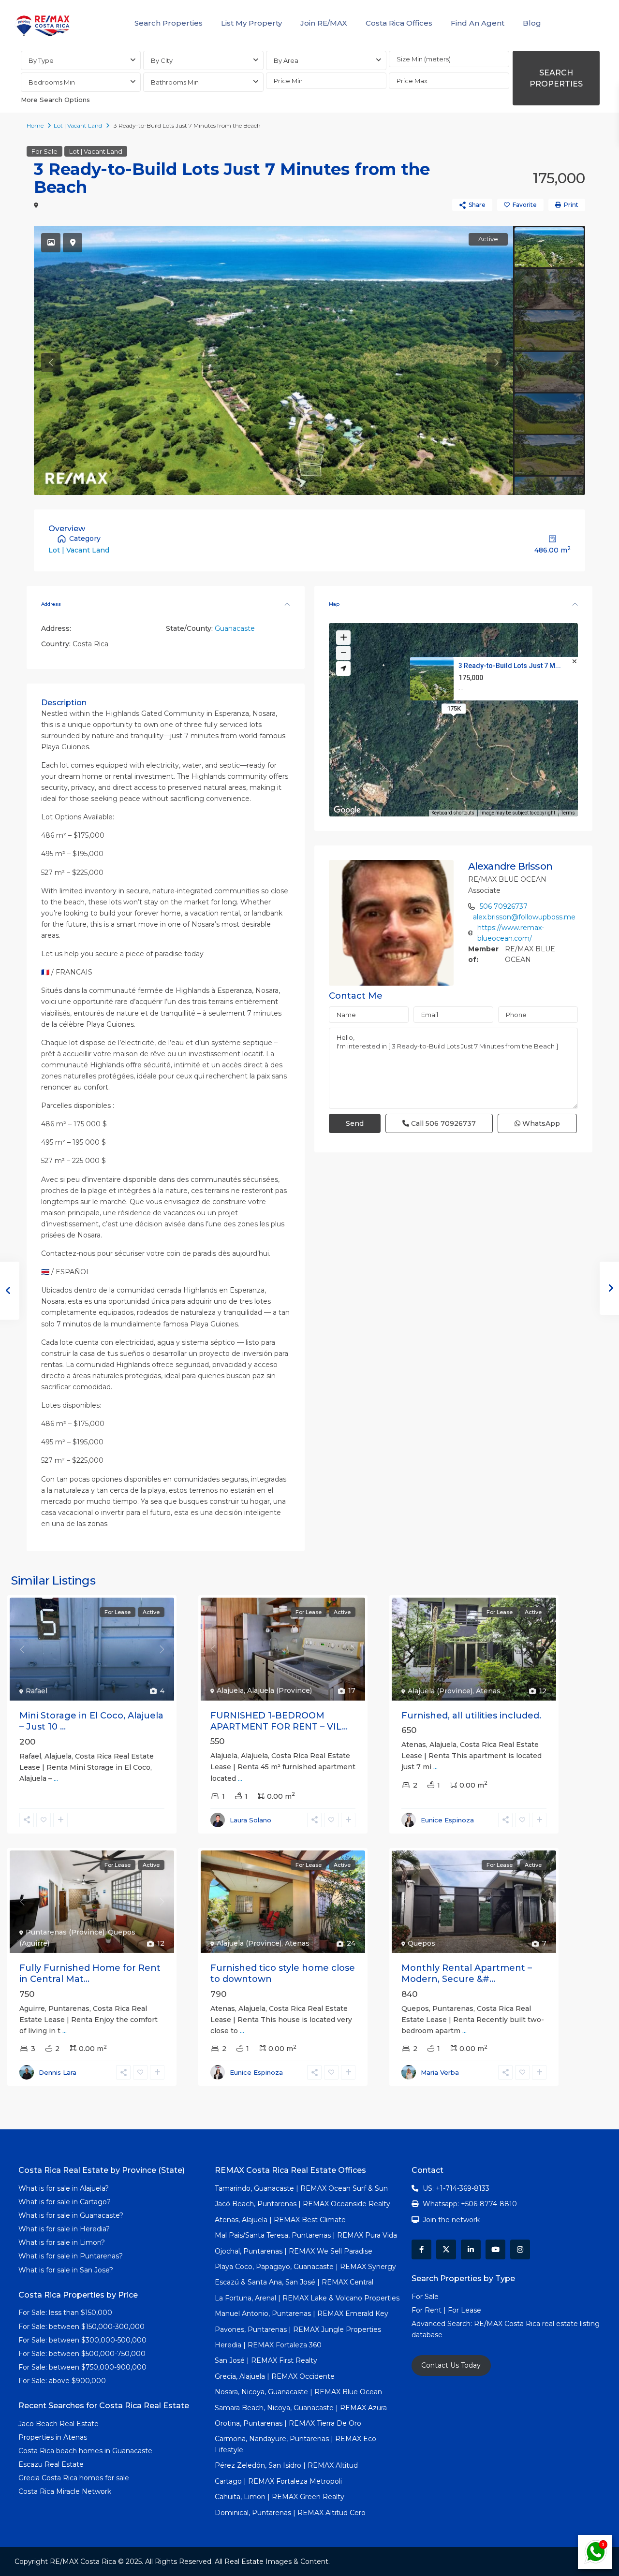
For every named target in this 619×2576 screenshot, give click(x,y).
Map (334, 604)
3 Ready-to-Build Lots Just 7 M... (510, 666)
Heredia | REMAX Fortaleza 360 (268, 2345)
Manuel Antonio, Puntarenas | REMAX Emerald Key (302, 2314)
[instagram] (520, 2249)
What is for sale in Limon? (62, 2242)
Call (442, 1123)
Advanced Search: (443, 2324)
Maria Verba (440, 2072)
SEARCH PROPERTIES (556, 78)
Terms (568, 813)
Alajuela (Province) (280, 1690)
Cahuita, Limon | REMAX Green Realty (280, 2497)
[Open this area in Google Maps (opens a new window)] (347, 810)
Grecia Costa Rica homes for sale (74, 2478)
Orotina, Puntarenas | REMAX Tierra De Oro (288, 2423)
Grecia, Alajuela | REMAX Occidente (275, 2376)
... (56, 1778)
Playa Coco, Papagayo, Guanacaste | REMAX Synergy (305, 2267)
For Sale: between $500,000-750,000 (82, 2354)
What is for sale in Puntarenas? (71, 2256)
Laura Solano (251, 1820)
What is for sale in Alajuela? (64, 2188)
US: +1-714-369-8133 (456, 2188)
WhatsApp (540, 1123)
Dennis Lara (58, 2072)
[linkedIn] (471, 2249)
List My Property (251, 23)
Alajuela (230, 1690)
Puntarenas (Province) (65, 1932)
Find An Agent (478, 23)
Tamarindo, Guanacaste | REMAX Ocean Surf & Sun (301, 2188)
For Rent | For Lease (446, 2310)
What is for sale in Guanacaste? (71, 2215)
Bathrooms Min (175, 82)
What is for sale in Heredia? (64, 2229)
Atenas (488, 1691)
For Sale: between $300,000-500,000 (82, 2340)
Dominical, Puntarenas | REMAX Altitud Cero (290, 2513)
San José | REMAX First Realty (266, 2360)
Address (51, 604)
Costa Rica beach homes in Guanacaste (85, 2451)
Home (35, 125)
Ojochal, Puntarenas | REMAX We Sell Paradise (294, 2251)
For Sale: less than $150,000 (65, 2313)
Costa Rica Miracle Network (65, 2491)
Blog (532, 23)
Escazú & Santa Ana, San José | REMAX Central (294, 2282)
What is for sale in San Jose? (66, 2270)
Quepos (421, 1943)
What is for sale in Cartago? (65, 2202)
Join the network (451, 2220)
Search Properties (169, 23)
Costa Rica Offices (399, 23)
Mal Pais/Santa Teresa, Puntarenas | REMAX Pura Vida (306, 2235)
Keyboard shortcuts (453, 813)
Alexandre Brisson (510, 866)
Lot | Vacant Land (78, 125)
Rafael (37, 1691)
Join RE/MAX (324, 23)
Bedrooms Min (52, 82)
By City (162, 60)
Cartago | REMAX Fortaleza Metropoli (278, 2481)
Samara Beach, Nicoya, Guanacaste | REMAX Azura (301, 2408)
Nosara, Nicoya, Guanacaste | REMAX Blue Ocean (298, 2392)
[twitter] (446, 2249)
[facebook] (421, 2249)
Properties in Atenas (53, 2437)
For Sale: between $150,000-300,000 (81, 2327)
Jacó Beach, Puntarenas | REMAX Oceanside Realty (302, 2204)
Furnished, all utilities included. (471, 1716)
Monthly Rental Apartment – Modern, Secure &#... (467, 1973)
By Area (286, 60)
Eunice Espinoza (447, 1820)
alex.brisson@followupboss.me (524, 917)
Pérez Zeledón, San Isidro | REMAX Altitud (286, 2465)
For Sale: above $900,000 (63, 2381)
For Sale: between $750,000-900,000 (82, 2367)
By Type (41, 60)
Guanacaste (235, 628)
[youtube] (495, 2249)
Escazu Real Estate (51, 2464)
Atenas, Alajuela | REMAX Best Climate (280, 2220)
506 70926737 (504, 906)
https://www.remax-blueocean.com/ (511, 933)
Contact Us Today (451, 2365)
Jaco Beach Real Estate (59, 2424)
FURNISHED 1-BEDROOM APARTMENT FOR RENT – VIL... (279, 1721)
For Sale (44, 151)
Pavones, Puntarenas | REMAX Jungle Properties (298, 2329)
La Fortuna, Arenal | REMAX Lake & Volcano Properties (307, 2298)
